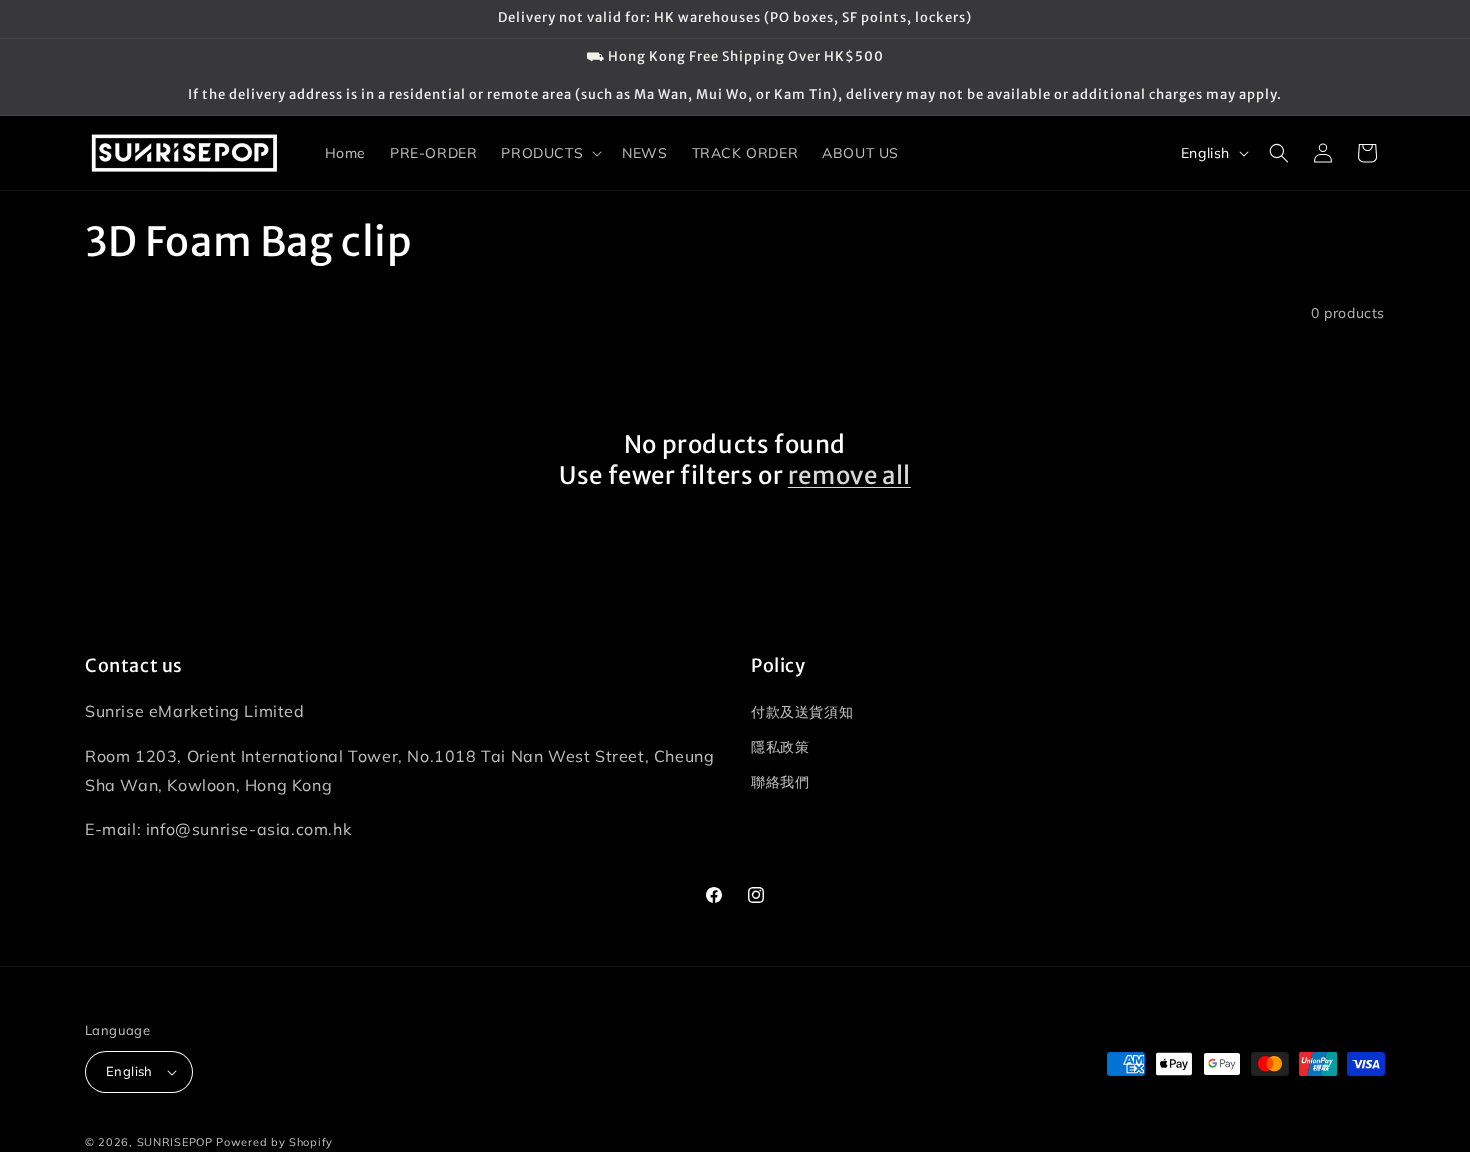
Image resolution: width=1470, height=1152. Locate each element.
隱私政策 (780, 747)
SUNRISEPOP (175, 1142)
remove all (849, 475)
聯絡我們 (780, 782)
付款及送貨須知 (802, 712)
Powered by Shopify (274, 1142)
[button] (549, 153)
